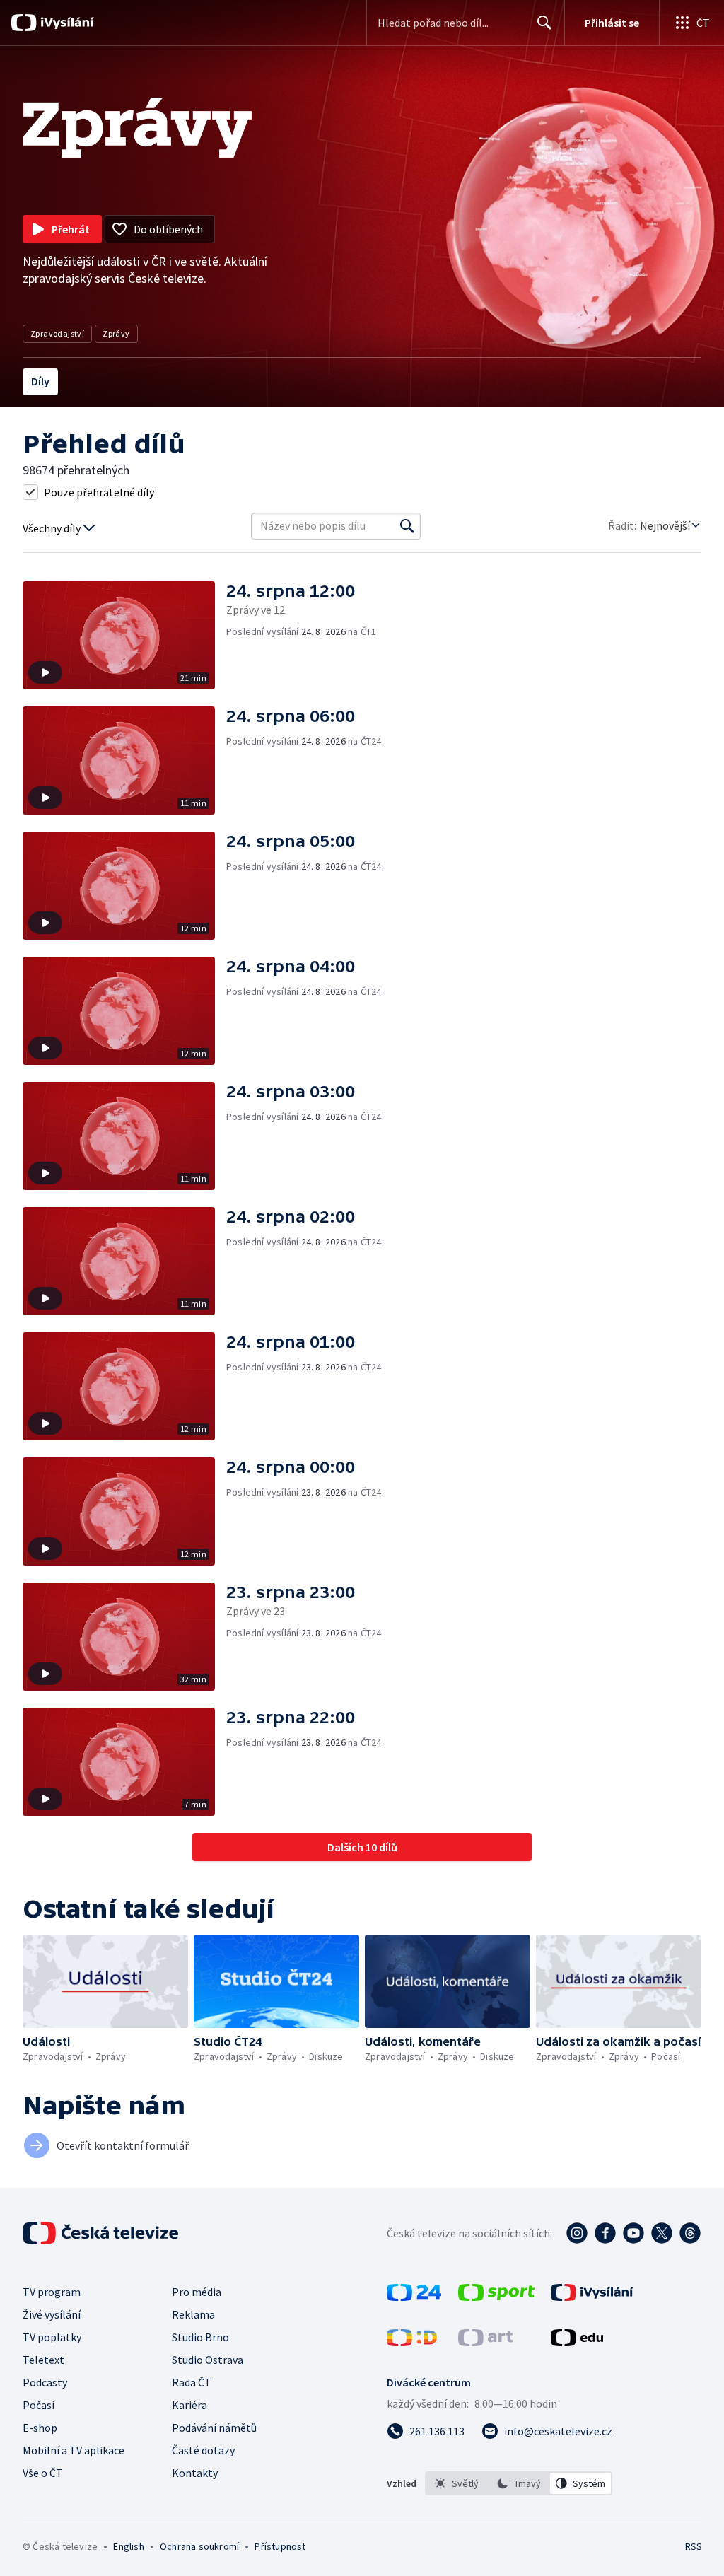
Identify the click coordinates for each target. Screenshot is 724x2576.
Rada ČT (192, 2382)
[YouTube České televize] (633, 2233)
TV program (52, 2292)
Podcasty (45, 2382)
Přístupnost (280, 2546)
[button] (124, 635)
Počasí (39, 2405)
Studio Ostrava (208, 2360)
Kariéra (189, 2405)
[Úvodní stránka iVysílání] (65, 23)
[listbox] (519, 2483)
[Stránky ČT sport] (496, 2297)
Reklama (193, 2314)
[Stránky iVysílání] (592, 2297)
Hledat (544, 23)
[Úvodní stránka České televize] (102, 2233)
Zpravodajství (57, 333)
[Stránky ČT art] (485, 2342)
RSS (693, 2546)
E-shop (40, 2428)
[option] (457, 2483)
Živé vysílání (52, 2314)
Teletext (43, 2360)
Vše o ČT (43, 2473)
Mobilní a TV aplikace (74, 2450)
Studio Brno (200, 2337)
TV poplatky (52, 2337)
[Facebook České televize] (605, 2233)
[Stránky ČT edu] (577, 2342)
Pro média (197, 2292)
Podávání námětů (214, 2428)
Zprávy (116, 333)
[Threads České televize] (690, 2233)
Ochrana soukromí (199, 2546)
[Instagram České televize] (577, 2233)
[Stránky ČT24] (414, 2297)
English (128, 2546)
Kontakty (195, 2473)
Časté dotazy (203, 2450)
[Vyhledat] (407, 526)
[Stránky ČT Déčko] (412, 2342)
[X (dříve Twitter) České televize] (662, 2233)
